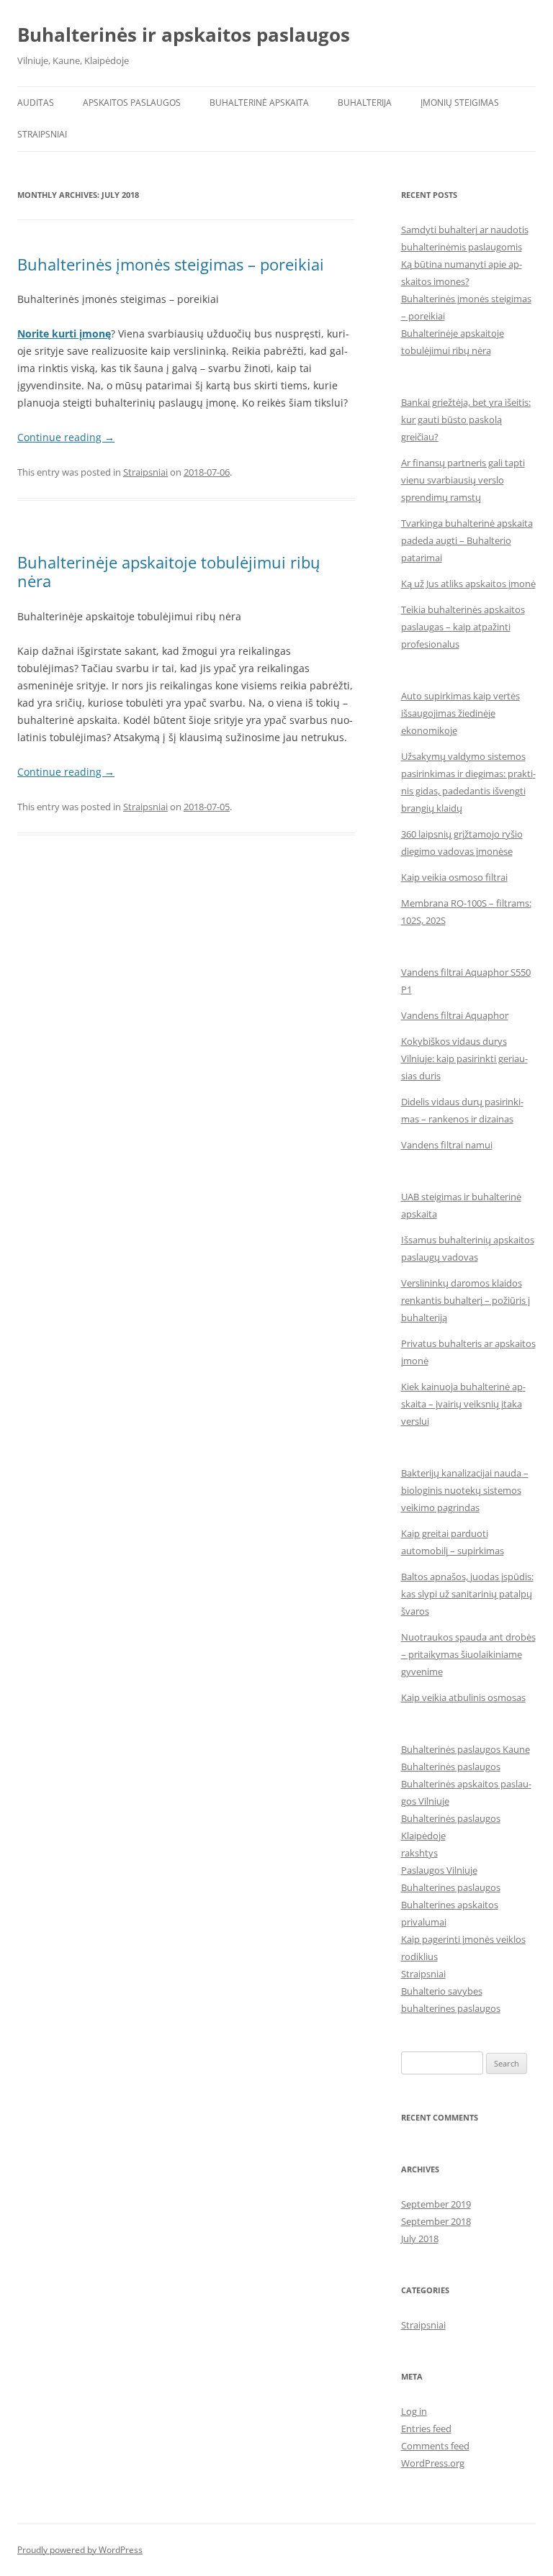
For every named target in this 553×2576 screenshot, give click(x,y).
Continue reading (66, 437)
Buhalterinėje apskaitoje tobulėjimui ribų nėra (169, 571)
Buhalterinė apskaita (259, 103)
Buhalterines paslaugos (451, 1887)
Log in (414, 2411)
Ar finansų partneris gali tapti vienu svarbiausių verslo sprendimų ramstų (463, 480)
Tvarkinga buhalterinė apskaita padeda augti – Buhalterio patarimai (467, 540)
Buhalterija (365, 103)
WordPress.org (433, 2463)
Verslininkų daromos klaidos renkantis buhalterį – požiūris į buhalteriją (466, 1300)
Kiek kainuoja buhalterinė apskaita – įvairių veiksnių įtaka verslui (463, 1404)
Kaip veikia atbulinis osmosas (463, 1697)
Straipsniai (42, 134)
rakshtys (419, 1853)
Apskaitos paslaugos (132, 103)
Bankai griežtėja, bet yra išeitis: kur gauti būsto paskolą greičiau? (466, 419)
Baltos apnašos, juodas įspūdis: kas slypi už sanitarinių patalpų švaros (467, 1594)
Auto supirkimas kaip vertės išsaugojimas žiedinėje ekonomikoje (460, 713)
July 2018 (420, 2239)
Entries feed (426, 2428)
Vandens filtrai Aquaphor (455, 1015)
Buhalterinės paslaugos (451, 1767)
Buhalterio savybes (442, 1991)
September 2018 (436, 2221)
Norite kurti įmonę (64, 334)
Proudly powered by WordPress (80, 2550)
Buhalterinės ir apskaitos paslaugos (184, 35)
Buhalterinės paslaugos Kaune (466, 1749)
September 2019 (436, 2204)
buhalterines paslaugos (451, 2008)
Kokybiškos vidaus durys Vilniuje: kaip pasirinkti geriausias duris (464, 1058)
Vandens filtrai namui (447, 1145)
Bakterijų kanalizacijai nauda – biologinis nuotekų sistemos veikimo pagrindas (465, 1490)
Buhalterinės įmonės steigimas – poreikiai (171, 264)
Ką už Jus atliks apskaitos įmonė (468, 584)
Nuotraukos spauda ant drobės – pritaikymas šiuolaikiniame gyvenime (468, 1654)
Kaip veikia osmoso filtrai (454, 877)
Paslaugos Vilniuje (439, 1870)
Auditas (36, 103)
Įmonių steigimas (460, 103)
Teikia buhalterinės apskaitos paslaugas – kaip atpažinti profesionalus (463, 627)
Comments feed (435, 2446)
